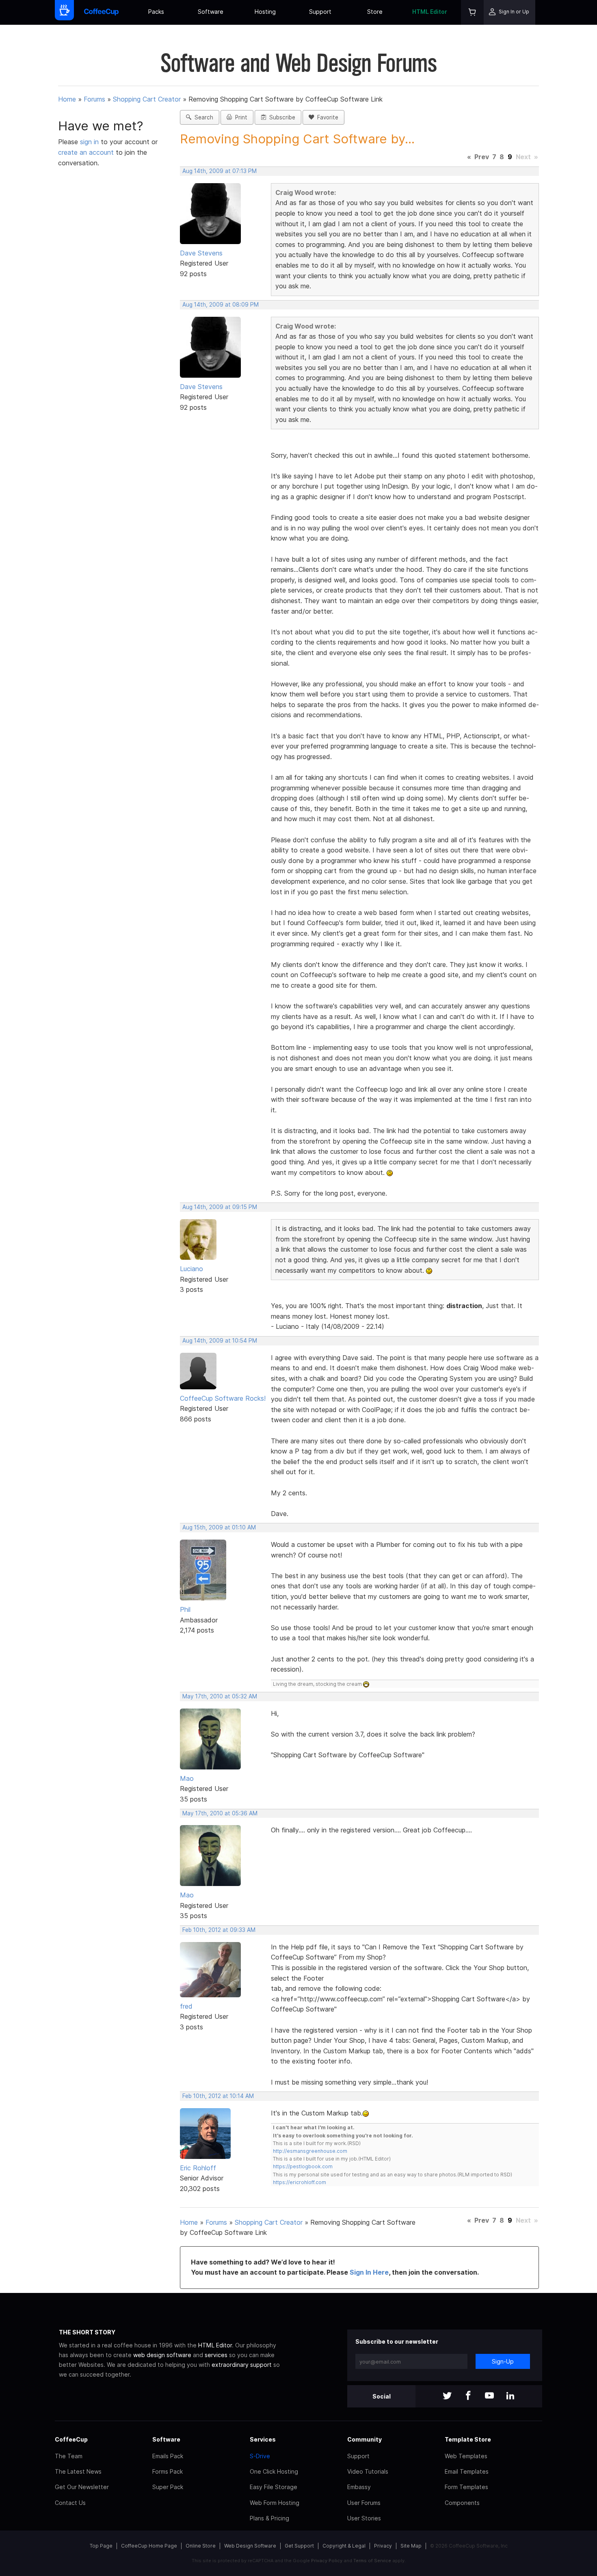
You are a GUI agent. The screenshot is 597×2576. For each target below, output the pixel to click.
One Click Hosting (274, 2471)
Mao (187, 1778)
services (216, 2355)
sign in (90, 142)
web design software (162, 2355)
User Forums (364, 2503)
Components (462, 2503)
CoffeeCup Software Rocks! (223, 1398)
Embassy (359, 2487)
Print (240, 117)
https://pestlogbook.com (303, 2166)
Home (67, 99)
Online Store (201, 2546)
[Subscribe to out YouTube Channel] (489, 2396)
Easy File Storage (274, 2487)
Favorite (326, 117)
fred (186, 2006)
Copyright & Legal (344, 2546)
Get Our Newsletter (82, 2487)
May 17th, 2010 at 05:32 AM (220, 1696)
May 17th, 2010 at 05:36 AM (220, 1813)
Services (263, 2439)
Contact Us (70, 2503)
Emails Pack (168, 2456)
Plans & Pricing (269, 2518)
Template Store (468, 2439)
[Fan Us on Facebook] (468, 2396)
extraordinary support (242, 2365)
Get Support (299, 2546)
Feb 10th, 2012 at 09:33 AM (219, 1930)
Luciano (191, 1269)
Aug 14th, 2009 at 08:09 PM (221, 305)
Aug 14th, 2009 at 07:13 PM (220, 171)
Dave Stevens (201, 253)
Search (202, 117)
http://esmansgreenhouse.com (310, 2151)
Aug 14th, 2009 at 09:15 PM (220, 1207)
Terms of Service (372, 2561)
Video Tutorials (368, 2471)
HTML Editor (430, 12)
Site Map (411, 2546)
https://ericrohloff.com (300, 2182)
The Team (69, 2456)
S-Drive (260, 2456)
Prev (482, 157)
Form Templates (466, 2487)
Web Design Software (250, 2546)
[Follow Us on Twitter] (447, 2396)
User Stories (364, 2518)
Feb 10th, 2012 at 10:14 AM (218, 2096)
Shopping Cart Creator (147, 99)
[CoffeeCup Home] (101, 12)
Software (211, 12)
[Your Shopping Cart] (472, 12)
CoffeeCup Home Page (149, 2546)
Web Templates (466, 2456)
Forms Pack (168, 2471)
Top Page (101, 2546)
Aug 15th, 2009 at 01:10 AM (219, 1527)
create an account (86, 152)
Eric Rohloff (198, 2168)
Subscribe (281, 117)
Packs (156, 12)
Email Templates (467, 2471)
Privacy (383, 2546)
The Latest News (78, 2471)
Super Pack (168, 2487)
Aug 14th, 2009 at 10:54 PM (220, 1341)
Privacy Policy (327, 2561)
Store (375, 12)
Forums (94, 99)
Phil (185, 1609)
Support (320, 12)
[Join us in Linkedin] (510, 2396)
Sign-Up (503, 2361)
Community (364, 2439)
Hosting (265, 12)
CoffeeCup (71, 2439)
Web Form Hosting (275, 2503)
